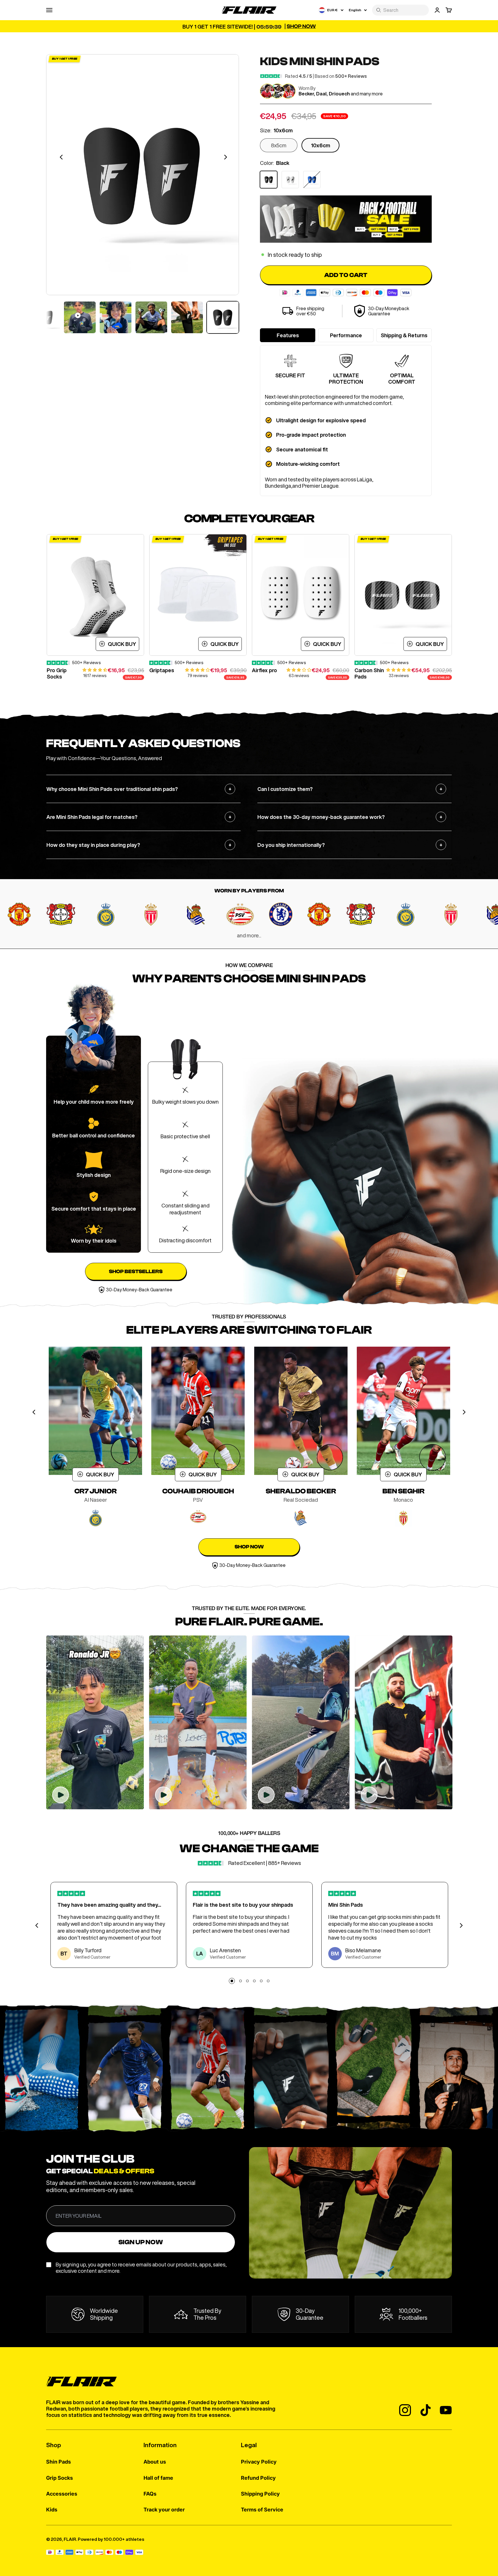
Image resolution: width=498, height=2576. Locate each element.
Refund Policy (258, 2478)
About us (155, 2462)
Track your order (164, 2510)
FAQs (150, 2494)
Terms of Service (262, 2510)
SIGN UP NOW (141, 2242)
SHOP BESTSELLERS (136, 1272)
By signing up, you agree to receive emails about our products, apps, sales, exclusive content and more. (141, 2268)
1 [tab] (232, 1981)
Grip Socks (60, 2478)
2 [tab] (240, 1983)
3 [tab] (247, 1983)
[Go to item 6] (151, 317)
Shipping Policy (260, 2494)
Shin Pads (59, 2462)
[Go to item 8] (223, 317)
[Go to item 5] (116, 317)
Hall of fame (158, 2478)
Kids (52, 2510)
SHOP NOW (249, 1547)
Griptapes (162, 670)
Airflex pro (264, 670)
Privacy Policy (259, 2462)
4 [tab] (254, 1983)
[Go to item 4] (80, 317)
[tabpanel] (95, 607)
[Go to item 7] (187, 317)
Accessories (62, 2494)
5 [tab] (261, 1983)
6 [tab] (268, 1983)
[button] (95, 670)
